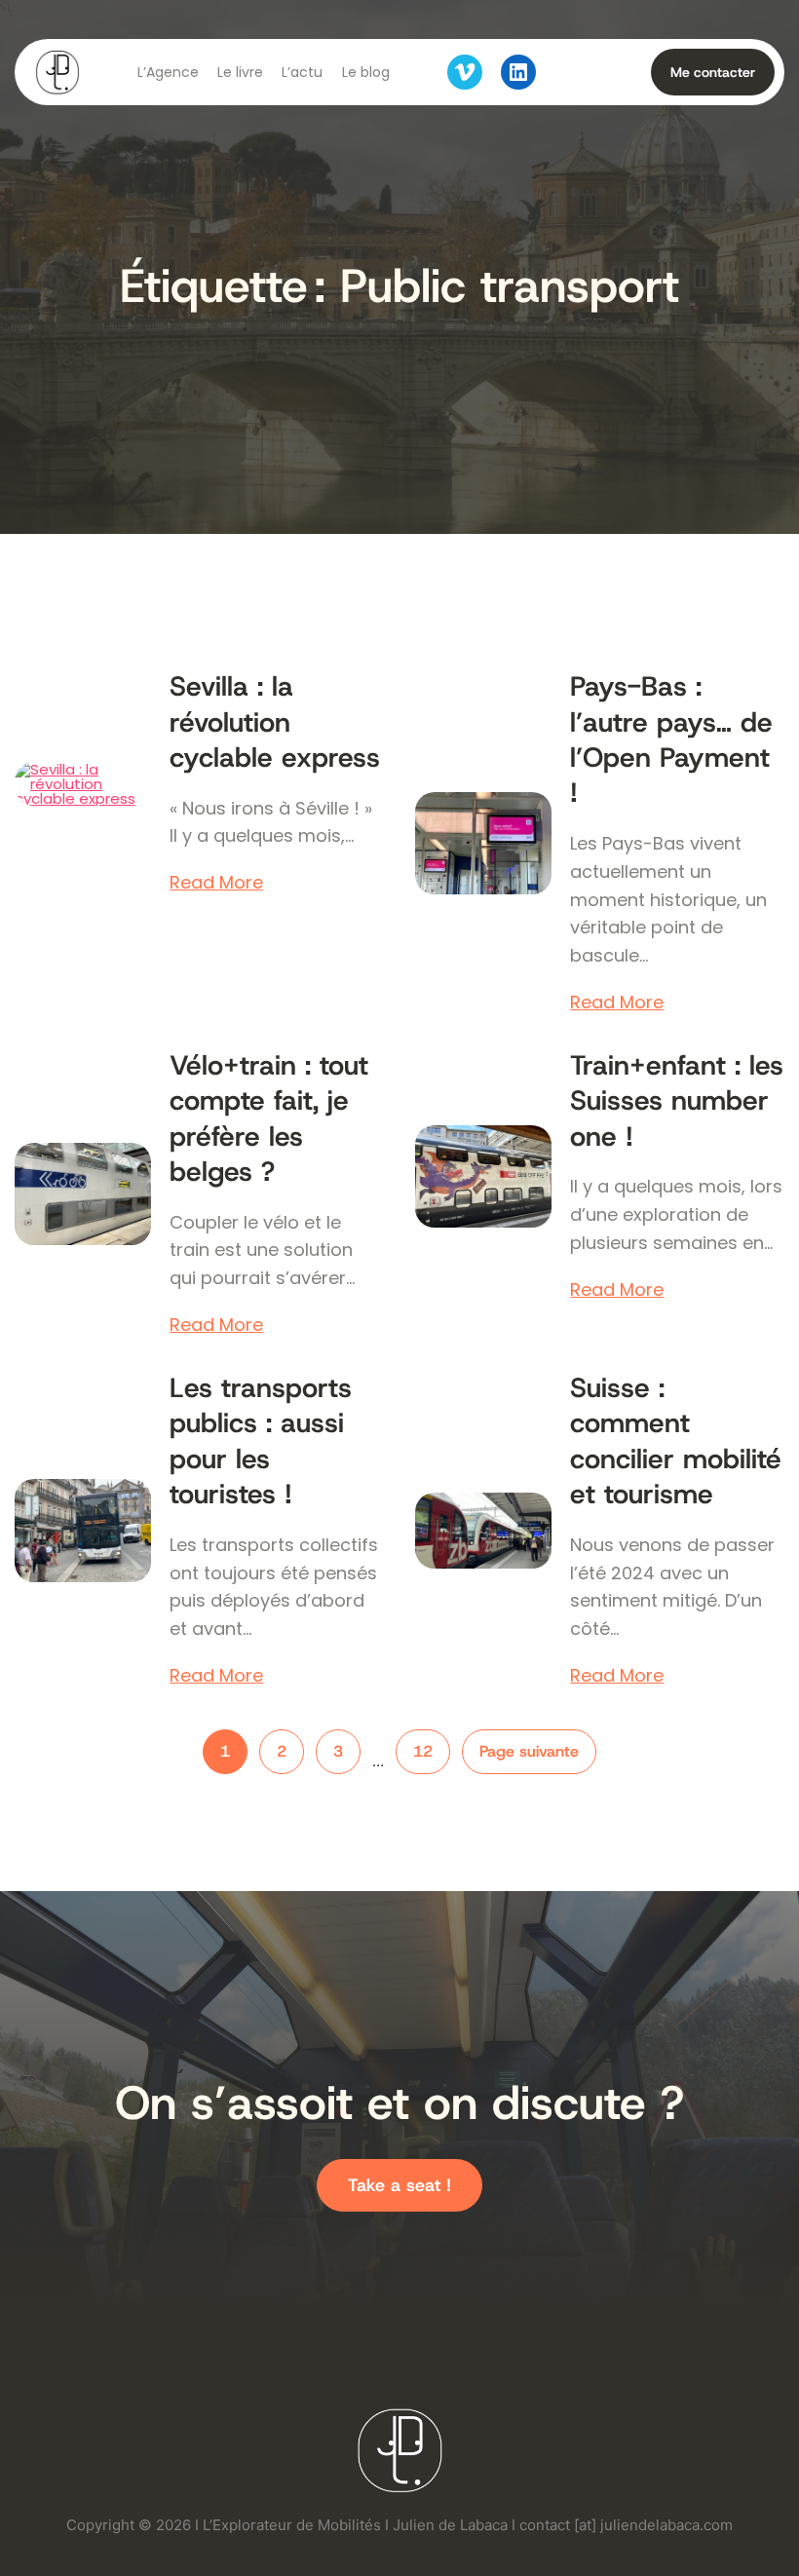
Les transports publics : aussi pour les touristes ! (261, 1441)
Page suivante (529, 1751)
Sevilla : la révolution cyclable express (275, 722)
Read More (216, 883)
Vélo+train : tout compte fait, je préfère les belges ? (269, 1119)
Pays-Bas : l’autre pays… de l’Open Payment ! (671, 740)
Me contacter (713, 72)
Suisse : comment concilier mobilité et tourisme (676, 1441)
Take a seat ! (399, 2185)
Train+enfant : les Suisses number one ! (677, 1101)
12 (423, 1751)
